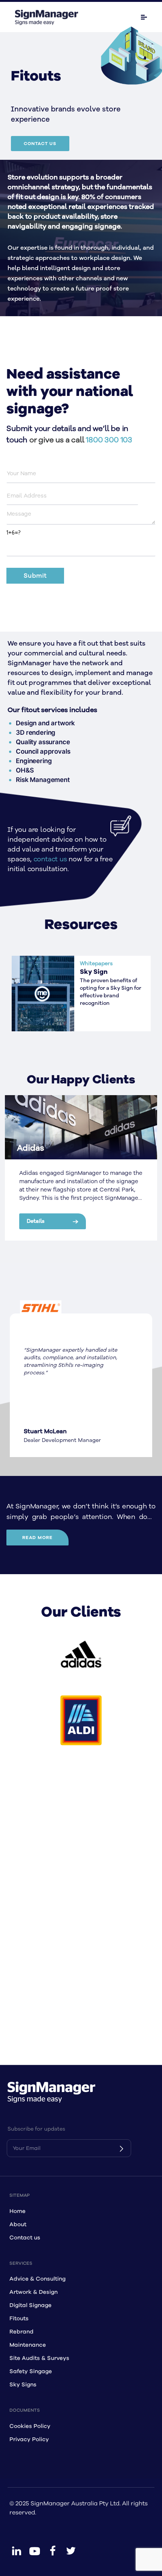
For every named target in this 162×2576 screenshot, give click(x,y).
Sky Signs (23, 2385)
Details (36, 1221)
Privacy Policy (29, 2439)
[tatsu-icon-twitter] (71, 2551)
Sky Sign (94, 972)
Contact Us (40, 144)
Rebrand (21, 2332)
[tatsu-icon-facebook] (53, 2551)
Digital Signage (31, 2305)
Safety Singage (31, 2371)
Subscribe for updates (36, 2129)
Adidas (31, 1148)
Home (18, 2211)
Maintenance (28, 2345)
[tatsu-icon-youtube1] (35, 2551)
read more (37, 1538)
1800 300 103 (109, 440)
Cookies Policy (30, 2426)
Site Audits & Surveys (39, 2358)
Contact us (25, 2238)
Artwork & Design (34, 2292)
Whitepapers (96, 963)
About (18, 2224)
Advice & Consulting (37, 2279)
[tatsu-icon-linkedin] (17, 2551)
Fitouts (19, 2319)
